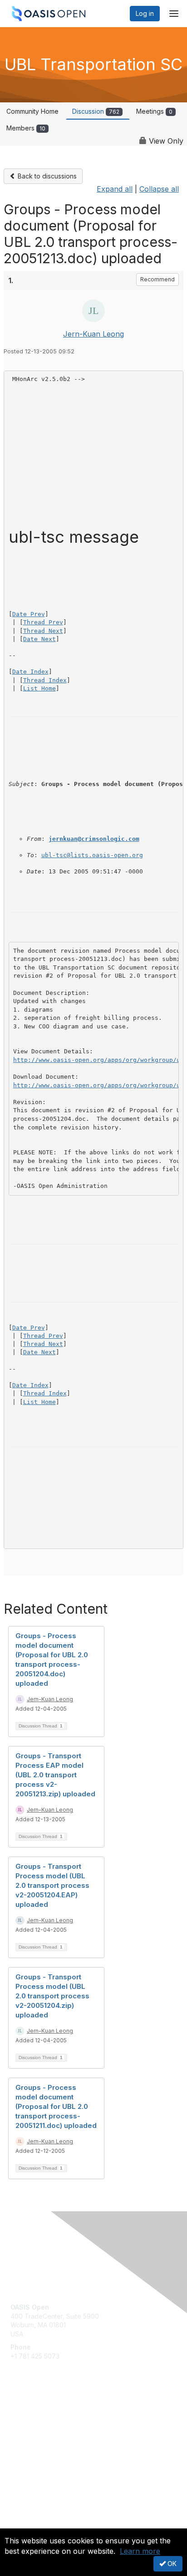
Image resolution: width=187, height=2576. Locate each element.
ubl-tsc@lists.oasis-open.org (92, 855)
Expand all (115, 189)
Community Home (32, 111)
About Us (24, 2525)
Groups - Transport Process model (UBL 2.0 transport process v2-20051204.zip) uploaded (52, 1996)
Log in (145, 13)
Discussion (96, 111)
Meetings (154, 111)
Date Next (39, 639)
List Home (39, 688)
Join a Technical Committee (52, 2443)
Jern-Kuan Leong (93, 334)
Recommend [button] (157, 279)
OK (171, 2564)
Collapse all (159, 189)
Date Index (30, 672)
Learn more (140, 2551)
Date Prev (29, 614)
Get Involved (30, 2416)
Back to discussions (46, 176)
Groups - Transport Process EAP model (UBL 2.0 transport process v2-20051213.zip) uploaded (55, 1775)
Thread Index (45, 680)
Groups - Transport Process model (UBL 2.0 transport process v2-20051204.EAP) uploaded (52, 1885)
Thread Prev (43, 622)
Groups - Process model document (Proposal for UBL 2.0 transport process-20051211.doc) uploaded (56, 2106)
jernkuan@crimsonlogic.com (94, 839)
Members (26, 128)
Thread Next (43, 631)
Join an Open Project (42, 2429)
